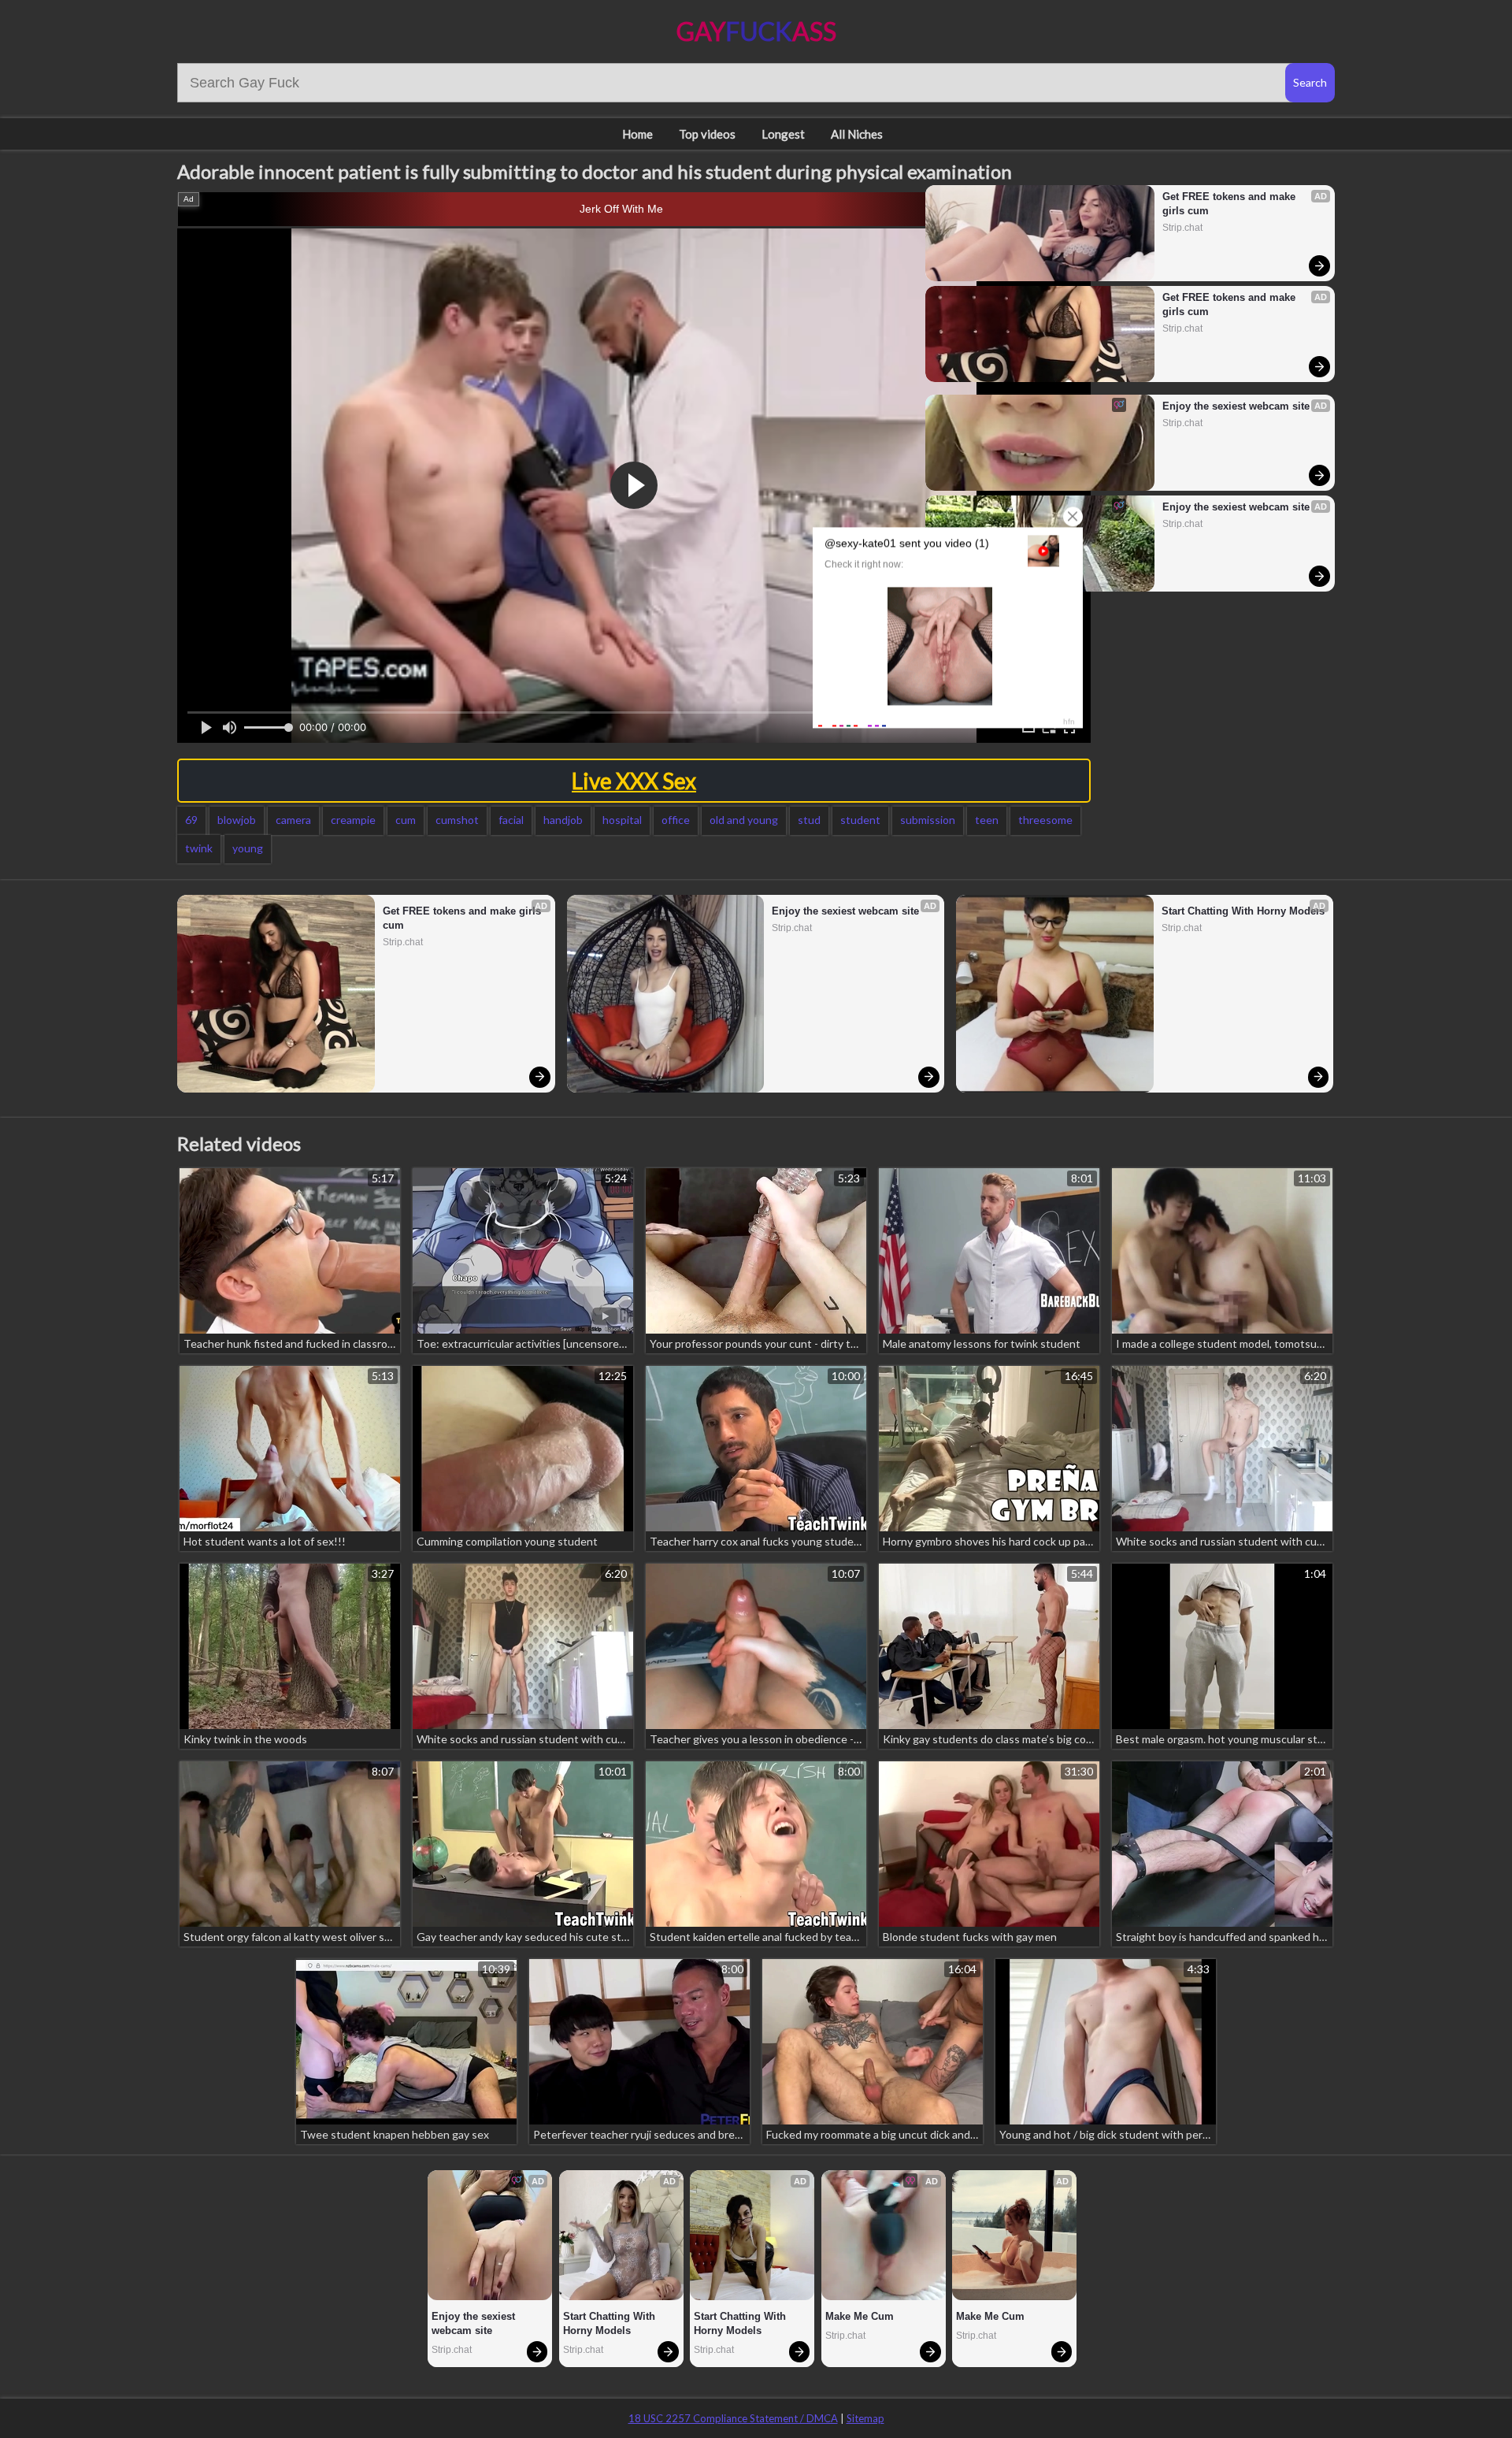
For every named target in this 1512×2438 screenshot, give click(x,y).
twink (199, 848)
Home (637, 134)
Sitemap (865, 2418)
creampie (353, 820)
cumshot (457, 820)
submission (928, 820)
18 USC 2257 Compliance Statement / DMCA (733, 2418)
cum (406, 820)
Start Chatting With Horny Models (1243, 911)
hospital (622, 820)
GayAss (756, 31)
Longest (783, 134)
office (676, 820)
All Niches (857, 134)
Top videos (707, 134)
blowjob (237, 820)
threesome (1045, 820)
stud (809, 820)
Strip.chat (1182, 228)
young (248, 848)
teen (987, 820)
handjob (563, 820)
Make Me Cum (860, 2316)
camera (293, 820)
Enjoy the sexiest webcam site (1236, 406)
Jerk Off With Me (621, 209)
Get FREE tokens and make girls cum (1230, 204)
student (860, 820)
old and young (744, 820)
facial (511, 820)
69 (191, 820)
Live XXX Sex (634, 781)
